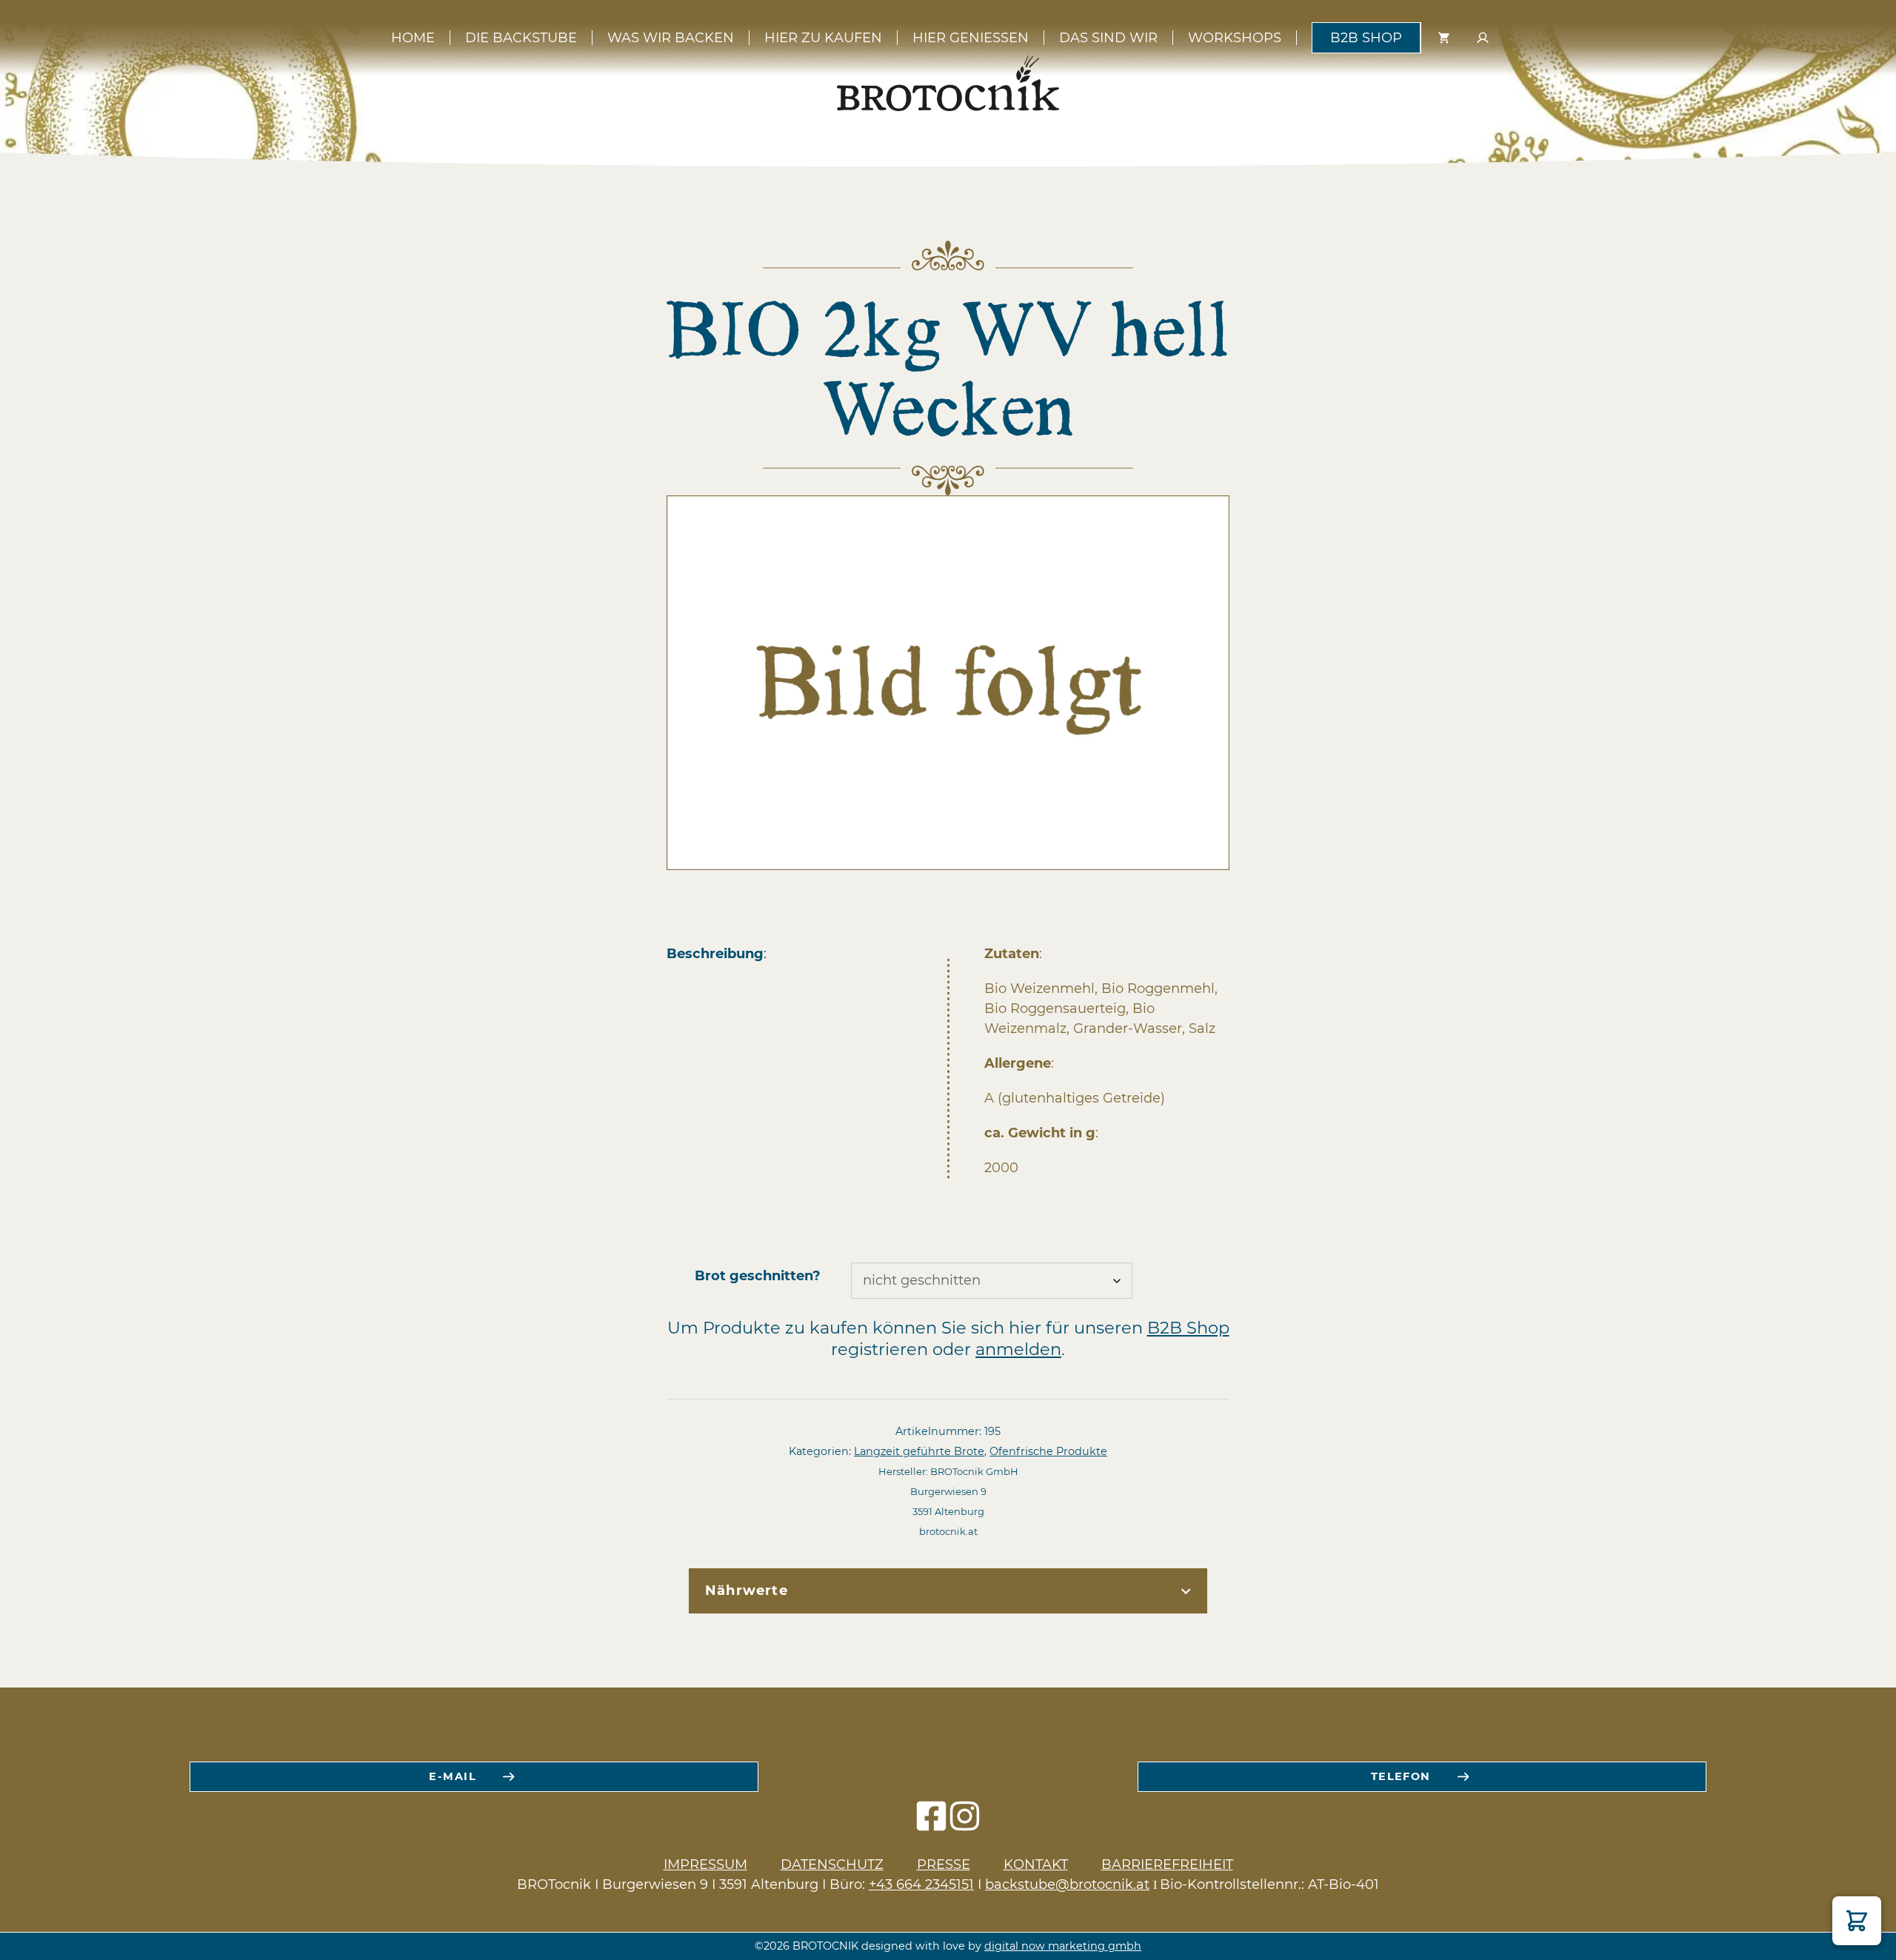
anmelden (1018, 1349)
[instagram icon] (965, 1823)
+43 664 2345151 (921, 1884)
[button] (1857, 1921)
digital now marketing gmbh (1063, 1946)
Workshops (1235, 38)
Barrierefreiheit (1167, 1864)
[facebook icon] (931, 1823)
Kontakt (1036, 1864)
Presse (944, 1864)
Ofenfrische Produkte (1048, 1451)
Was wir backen (671, 38)
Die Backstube (521, 38)
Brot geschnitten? (758, 1276)
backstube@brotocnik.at (1067, 1884)
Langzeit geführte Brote (919, 1451)
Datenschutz (832, 1864)
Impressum (705, 1864)
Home (413, 38)
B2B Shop (1366, 38)
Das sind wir (1108, 38)
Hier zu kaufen (823, 38)
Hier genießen (971, 38)
